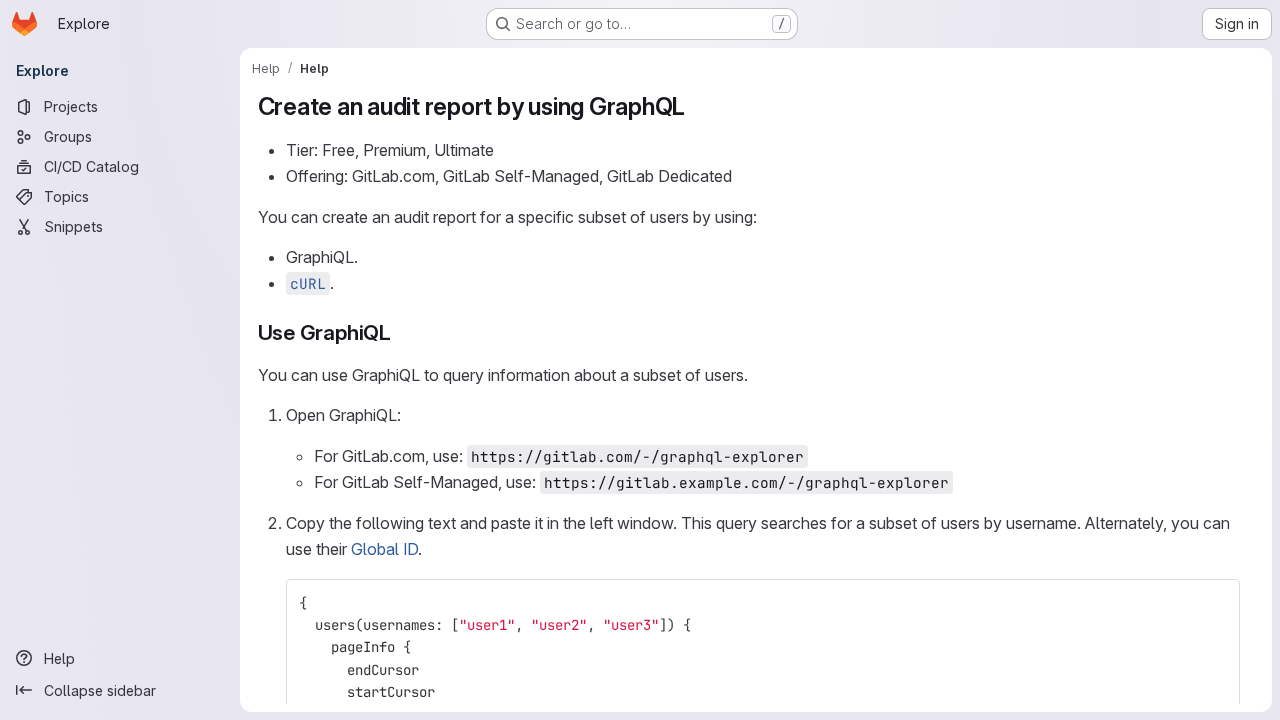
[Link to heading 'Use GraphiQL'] (402, 332)
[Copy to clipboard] (1216, 603)
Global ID (384, 549)
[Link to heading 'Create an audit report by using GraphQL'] (698, 106)
